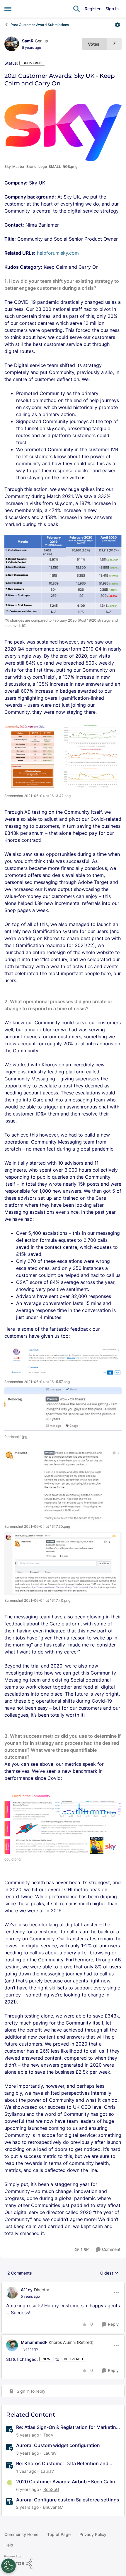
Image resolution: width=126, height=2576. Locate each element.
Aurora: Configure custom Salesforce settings (68, 2500)
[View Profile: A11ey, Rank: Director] (12, 2293)
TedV (48, 2435)
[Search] (76, 9)
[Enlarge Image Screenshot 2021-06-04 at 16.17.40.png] (63, 1564)
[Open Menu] (118, 25)
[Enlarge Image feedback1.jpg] (63, 1409)
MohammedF (34, 2342)
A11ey (27, 2290)
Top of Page (59, 2534)
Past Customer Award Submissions (40, 25)
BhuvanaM (53, 2507)
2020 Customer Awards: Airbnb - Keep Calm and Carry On (65, 2482)
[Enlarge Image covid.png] (63, 1821)
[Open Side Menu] (8, 9)
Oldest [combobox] (109, 2273)
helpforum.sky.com (58, 253)
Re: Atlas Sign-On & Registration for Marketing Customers (68, 2427)
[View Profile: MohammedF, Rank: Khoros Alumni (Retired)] (12, 2345)
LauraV (50, 2453)
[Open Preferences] (8, 2566)
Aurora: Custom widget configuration (58, 2445)
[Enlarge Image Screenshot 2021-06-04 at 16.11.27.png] (63, 575)
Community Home (21, 2534)
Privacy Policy (93, 2534)
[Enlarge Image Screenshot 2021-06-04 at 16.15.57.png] (63, 1361)
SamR (28, 41)
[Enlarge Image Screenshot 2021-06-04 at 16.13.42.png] (63, 756)
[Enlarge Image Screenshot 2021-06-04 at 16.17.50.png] (63, 1485)
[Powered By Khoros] (63, 2562)
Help (9, 2545)
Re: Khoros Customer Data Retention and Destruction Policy (62, 2464)
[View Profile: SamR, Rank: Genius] (12, 44)
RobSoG (51, 2489)
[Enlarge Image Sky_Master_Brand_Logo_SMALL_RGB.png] (63, 125)
